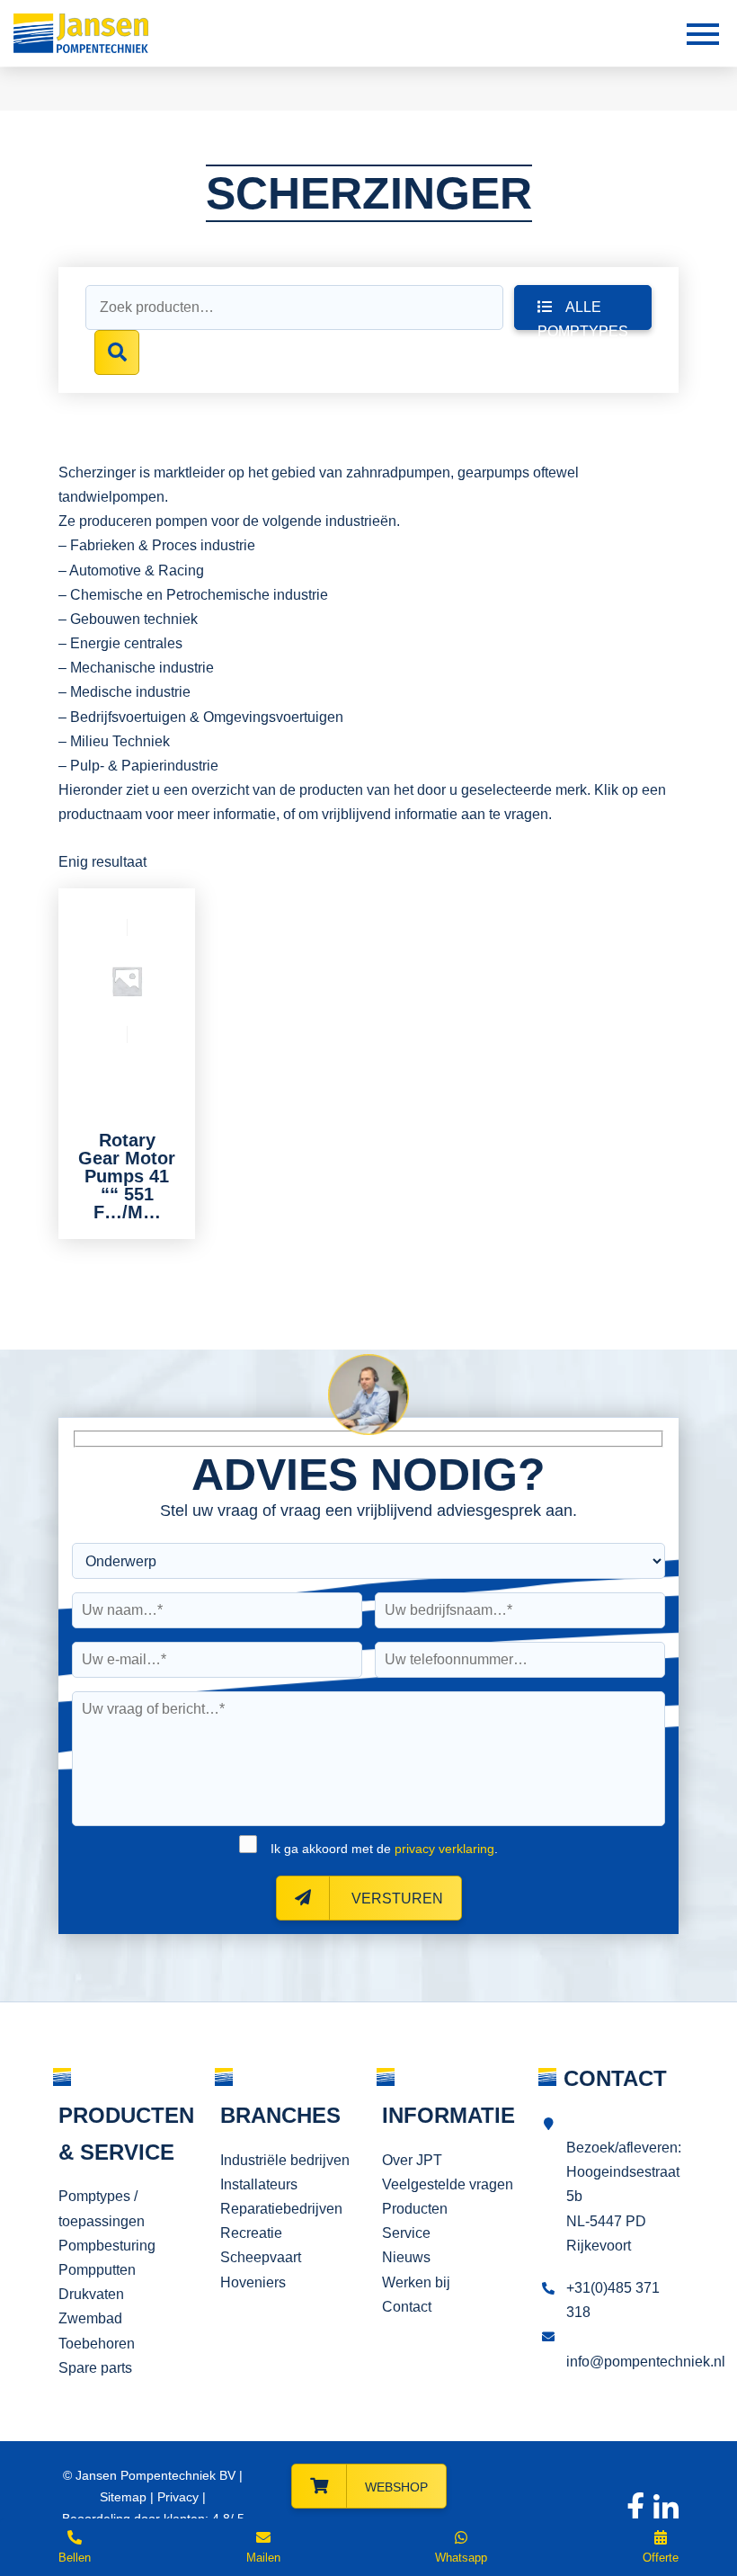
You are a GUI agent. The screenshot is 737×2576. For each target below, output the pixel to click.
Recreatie (251, 2233)
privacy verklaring (444, 1849)
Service (406, 2233)
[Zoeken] (117, 352)
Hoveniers (253, 2282)
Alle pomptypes (583, 315)
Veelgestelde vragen (448, 2184)
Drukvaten (91, 2294)
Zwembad (90, 2318)
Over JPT (412, 2160)
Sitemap (123, 2497)
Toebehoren (97, 2344)
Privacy (178, 2497)
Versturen (395, 1899)
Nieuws (406, 2257)
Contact (407, 2307)
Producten (415, 2209)
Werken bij (416, 2282)
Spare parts (95, 2368)
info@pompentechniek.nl (646, 2362)
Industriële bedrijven (285, 2160)
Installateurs (259, 2184)
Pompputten (97, 2270)
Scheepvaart (261, 2257)
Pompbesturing (107, 2246)
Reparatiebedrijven (281, 2209)
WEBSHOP (396, 2487)
